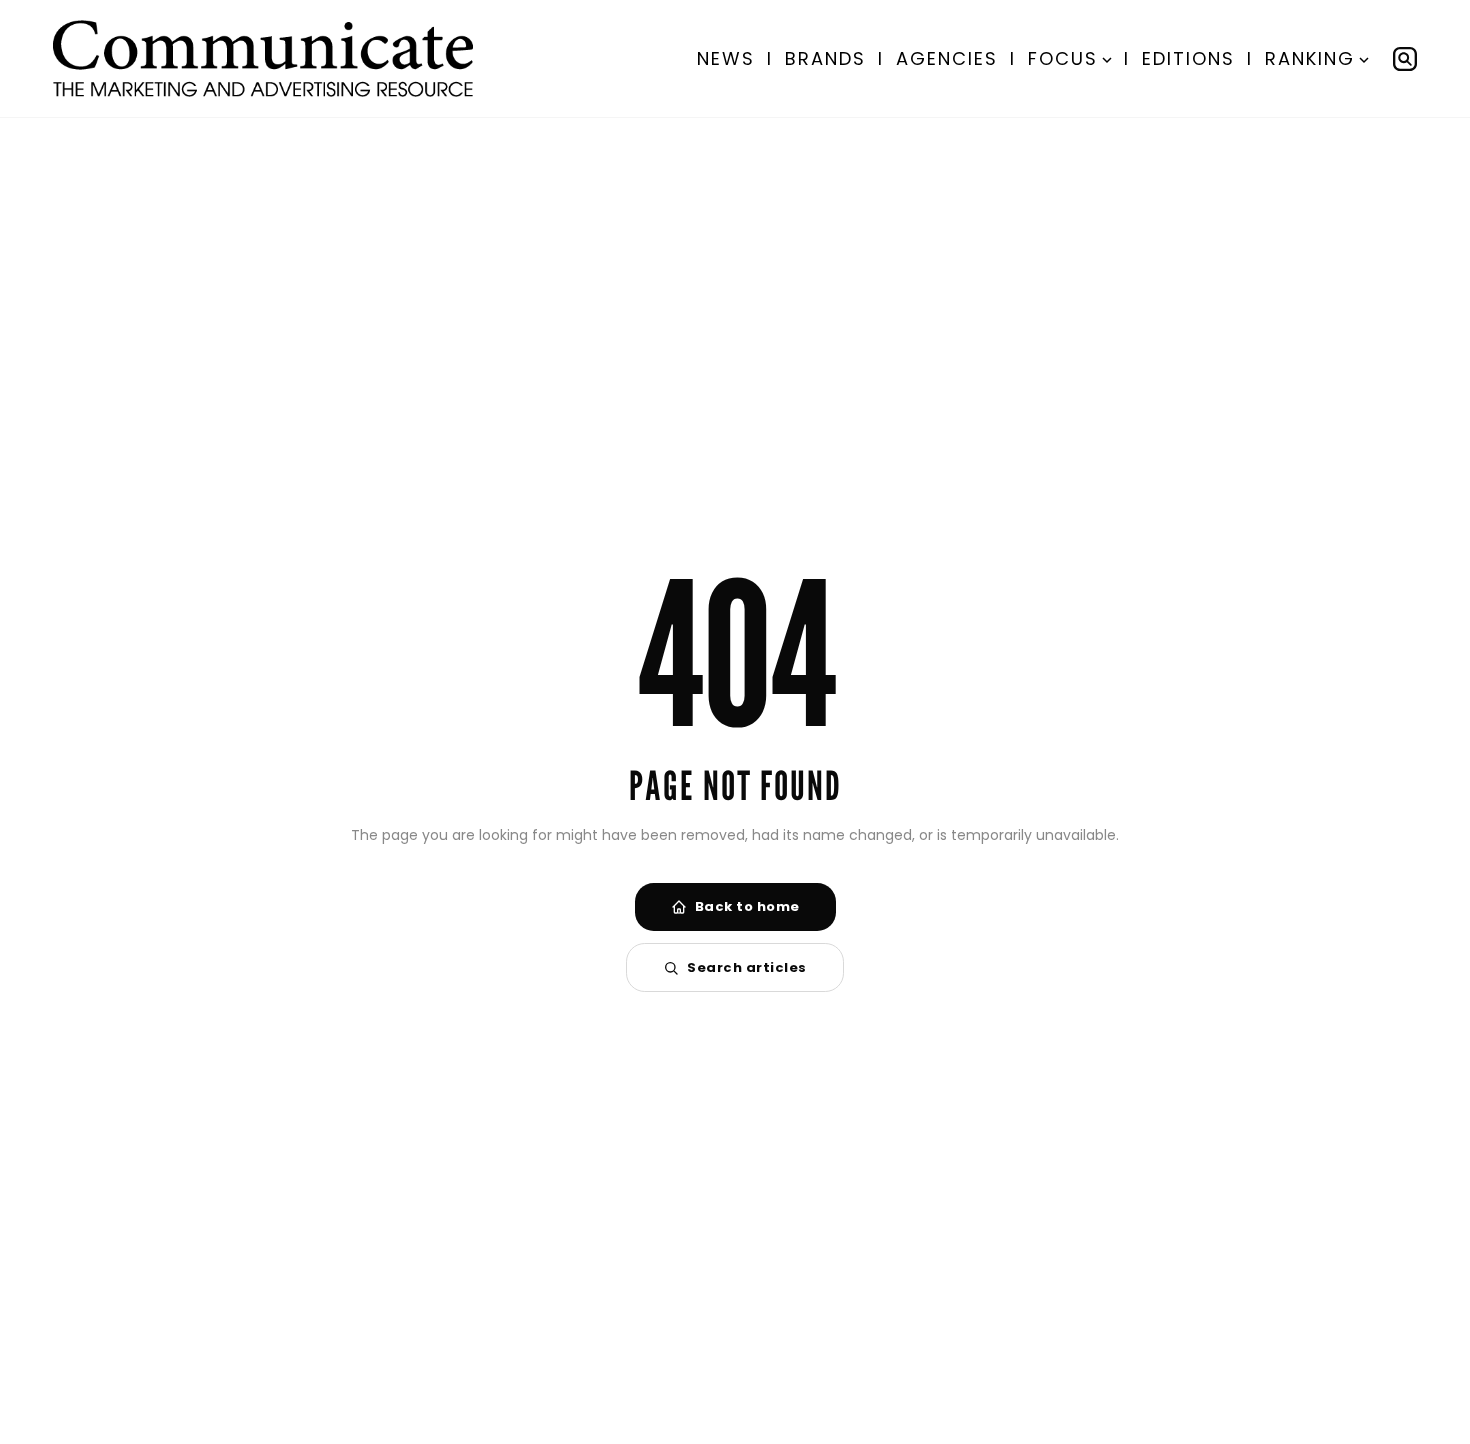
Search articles (747, 967)
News (726, 58)
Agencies (947, 58)
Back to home (747, 906)
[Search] (1405, 59)
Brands (825, 58)
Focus (1063, 58)
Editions (1188, 58)
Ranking (1310, 58)
